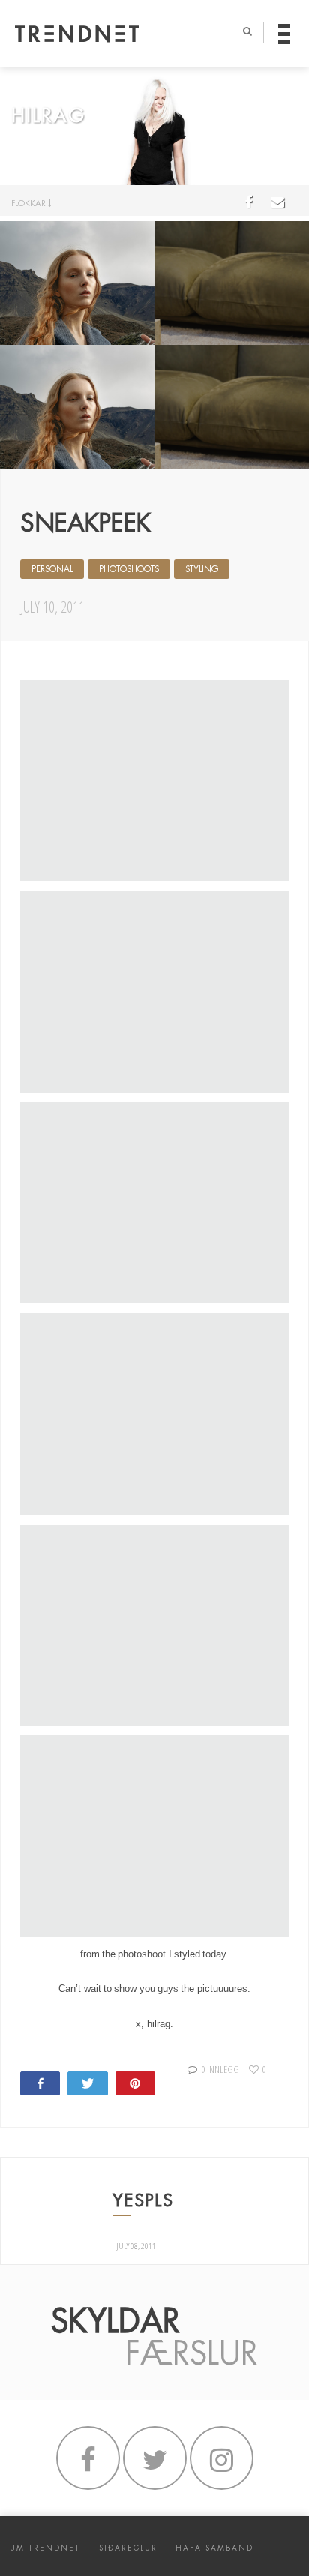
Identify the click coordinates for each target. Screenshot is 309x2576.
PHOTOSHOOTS (129, 569)
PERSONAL (52, 569)
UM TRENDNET (45, 2548)
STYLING (202, 569)
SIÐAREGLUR (128, 2548)
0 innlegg (220, 2069)
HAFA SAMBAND (214, 2548)
